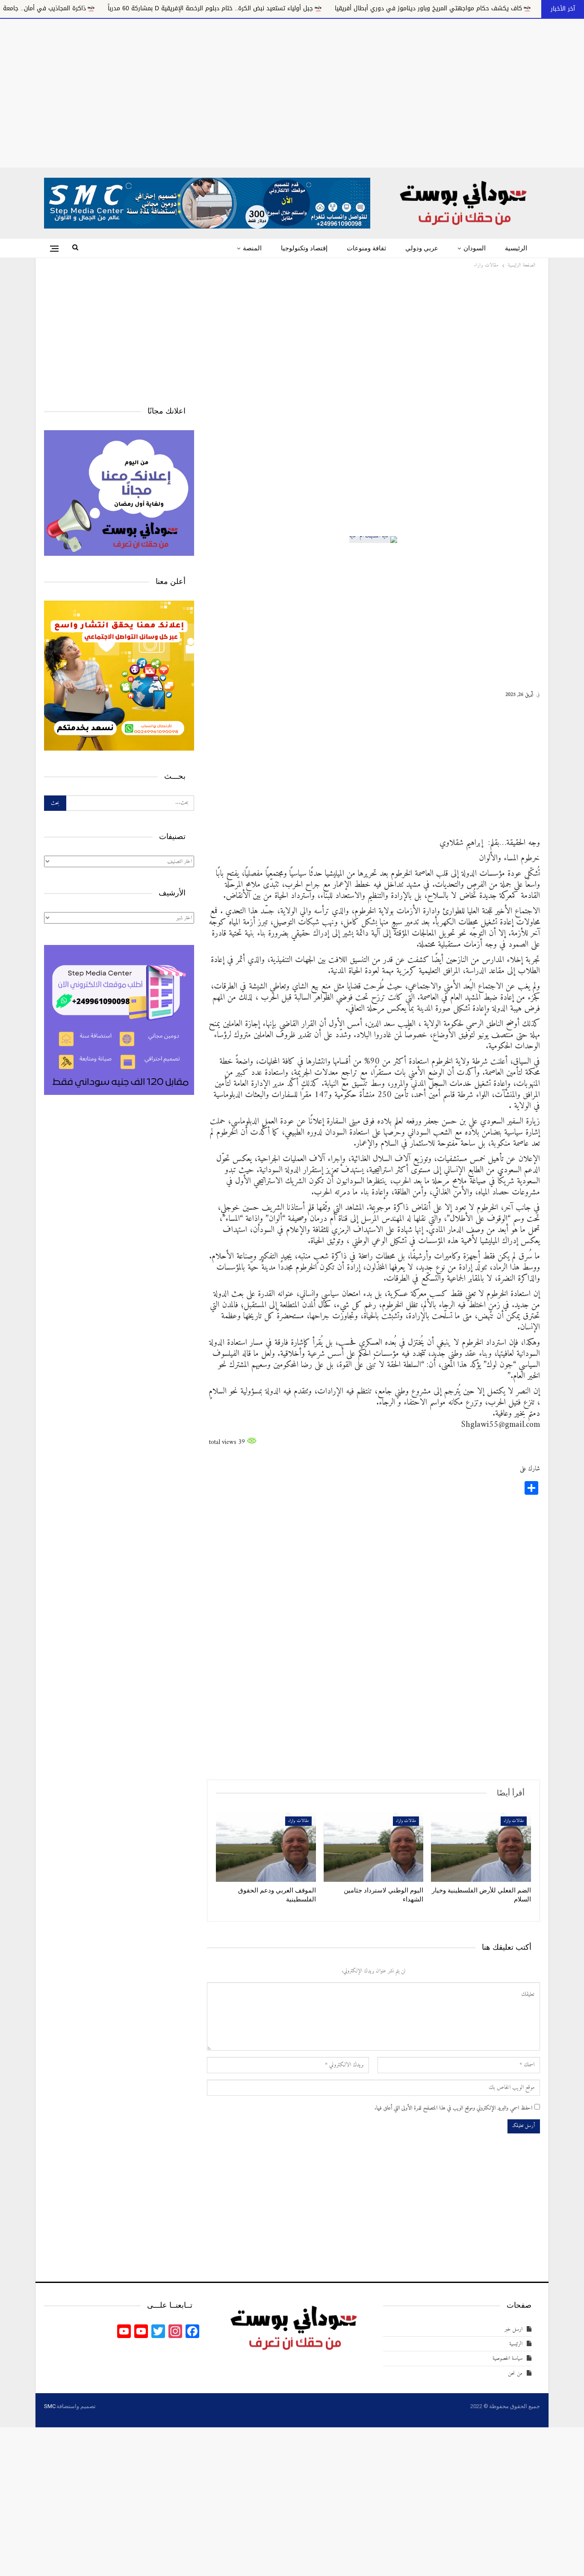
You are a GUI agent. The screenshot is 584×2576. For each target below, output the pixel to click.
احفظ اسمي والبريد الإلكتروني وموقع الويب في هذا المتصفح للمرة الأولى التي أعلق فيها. (453, 2108)
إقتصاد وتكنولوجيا (304, 248)
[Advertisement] (292, 91)
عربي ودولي (422, 248)
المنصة (252, 248)
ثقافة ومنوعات (366, 248)
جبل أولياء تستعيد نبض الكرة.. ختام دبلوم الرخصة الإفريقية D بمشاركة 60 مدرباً (340, 8)
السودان (475, 248)
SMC (50, 2406)
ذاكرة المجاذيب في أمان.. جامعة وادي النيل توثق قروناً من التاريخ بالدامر (122, 8)
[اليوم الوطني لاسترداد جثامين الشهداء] (374, 1847)
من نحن (515, 2373)
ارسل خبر (513, 2329)
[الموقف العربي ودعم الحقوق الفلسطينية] (266, 1847)
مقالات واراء (514, 1821)
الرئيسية (516, 248)
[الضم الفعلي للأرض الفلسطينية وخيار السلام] (481, 1847)
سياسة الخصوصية (507, 2358)
